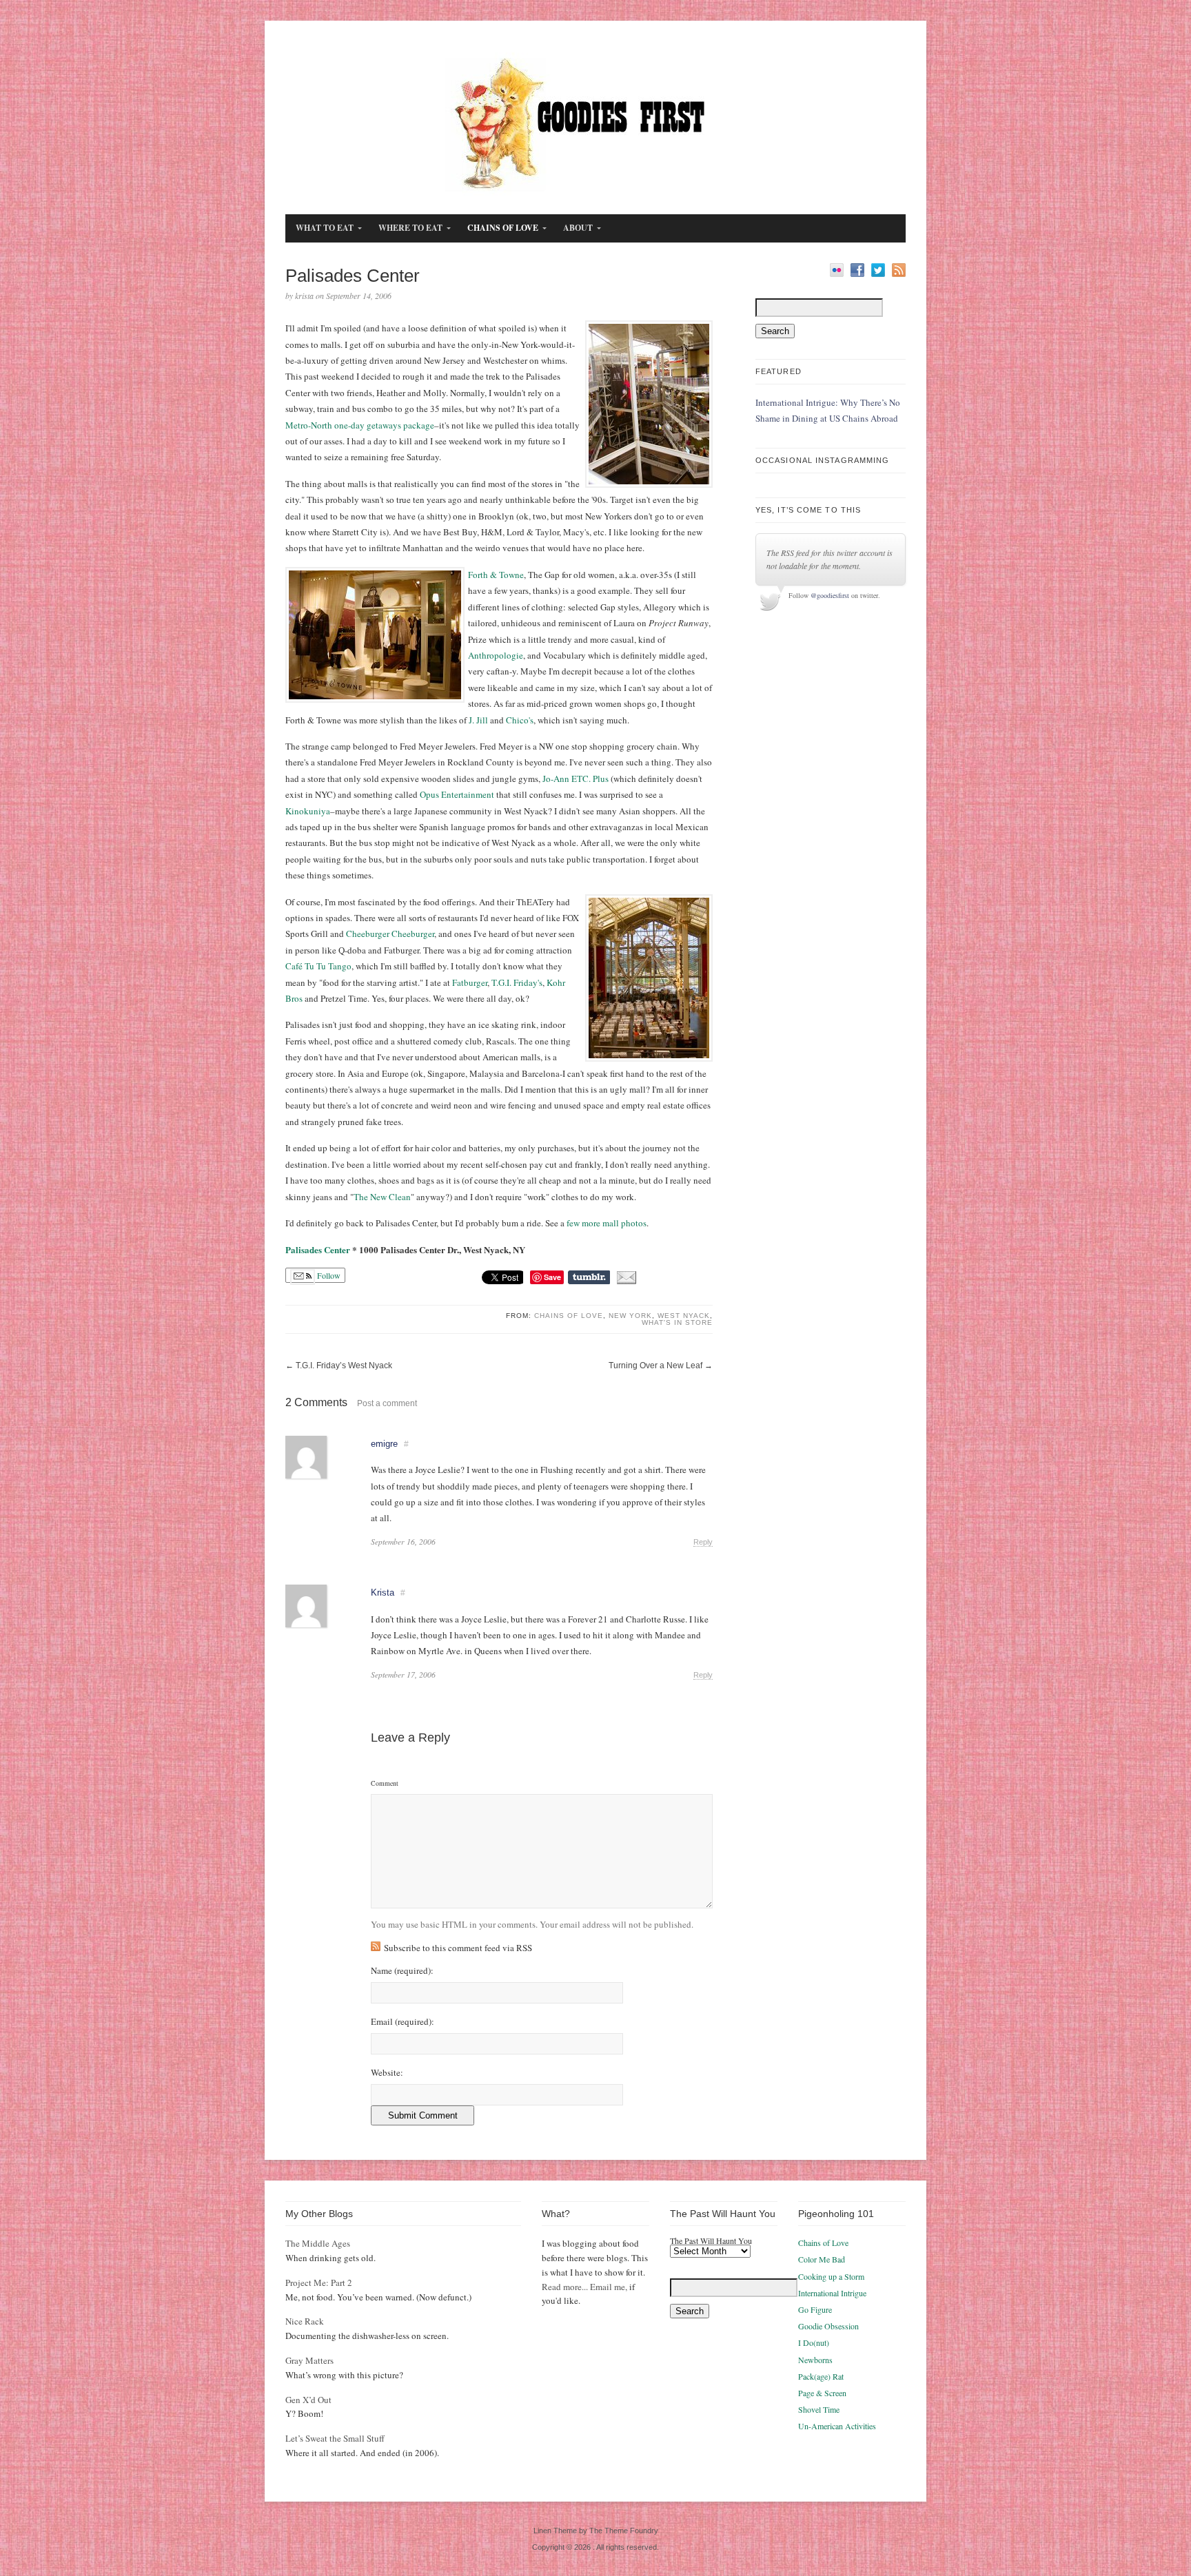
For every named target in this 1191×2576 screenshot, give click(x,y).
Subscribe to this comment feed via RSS (458, 1948)
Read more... (565, 2287)
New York (630, 1316)
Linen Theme (555, 2531)
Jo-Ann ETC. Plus (576, 779)
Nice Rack (305, 2321)
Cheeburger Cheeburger (390, 934)
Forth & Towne (496, 575)
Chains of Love (569, 1316)
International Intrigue (832, 2293)
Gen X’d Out (308, 2400)
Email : (403, 2022)
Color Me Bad (822, 2259)
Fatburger (470, 982)
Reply (703, 1542)
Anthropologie (496, 655)
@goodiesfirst (830, 595)
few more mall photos (607, 1223)
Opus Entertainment (457, 794)
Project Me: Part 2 (319, 2283)
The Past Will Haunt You (711, 2240)
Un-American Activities (837, 2426)
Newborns (815, 2360)
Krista (383, 1593)
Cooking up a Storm (831, 2276)
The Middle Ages (318, 2243)
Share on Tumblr (589, 1277)
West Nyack (684, 1316)
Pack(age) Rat (821, 2376)
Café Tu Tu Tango (318, 966)
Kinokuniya (308, 811)
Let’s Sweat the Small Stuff (335, 2438)
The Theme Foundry (624, 2531)
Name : (402, 1971)
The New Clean (382, 1197)
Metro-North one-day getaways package (360, 425)
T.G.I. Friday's (517, 982)
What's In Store (677, 1322)
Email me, (609, 2287)
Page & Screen (822, 2393)
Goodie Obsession (828, 2326)
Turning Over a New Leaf (655, 1366)
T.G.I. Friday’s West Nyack (344, 1366)
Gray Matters (309, 2360)
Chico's (520, 720)
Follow (328, 1275)
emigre (384, 1444)
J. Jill (478, 720)
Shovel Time (819, 2409)
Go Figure (815, 2309)
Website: (387, 2073)
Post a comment (387, 1403)
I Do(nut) (814, 2342)
